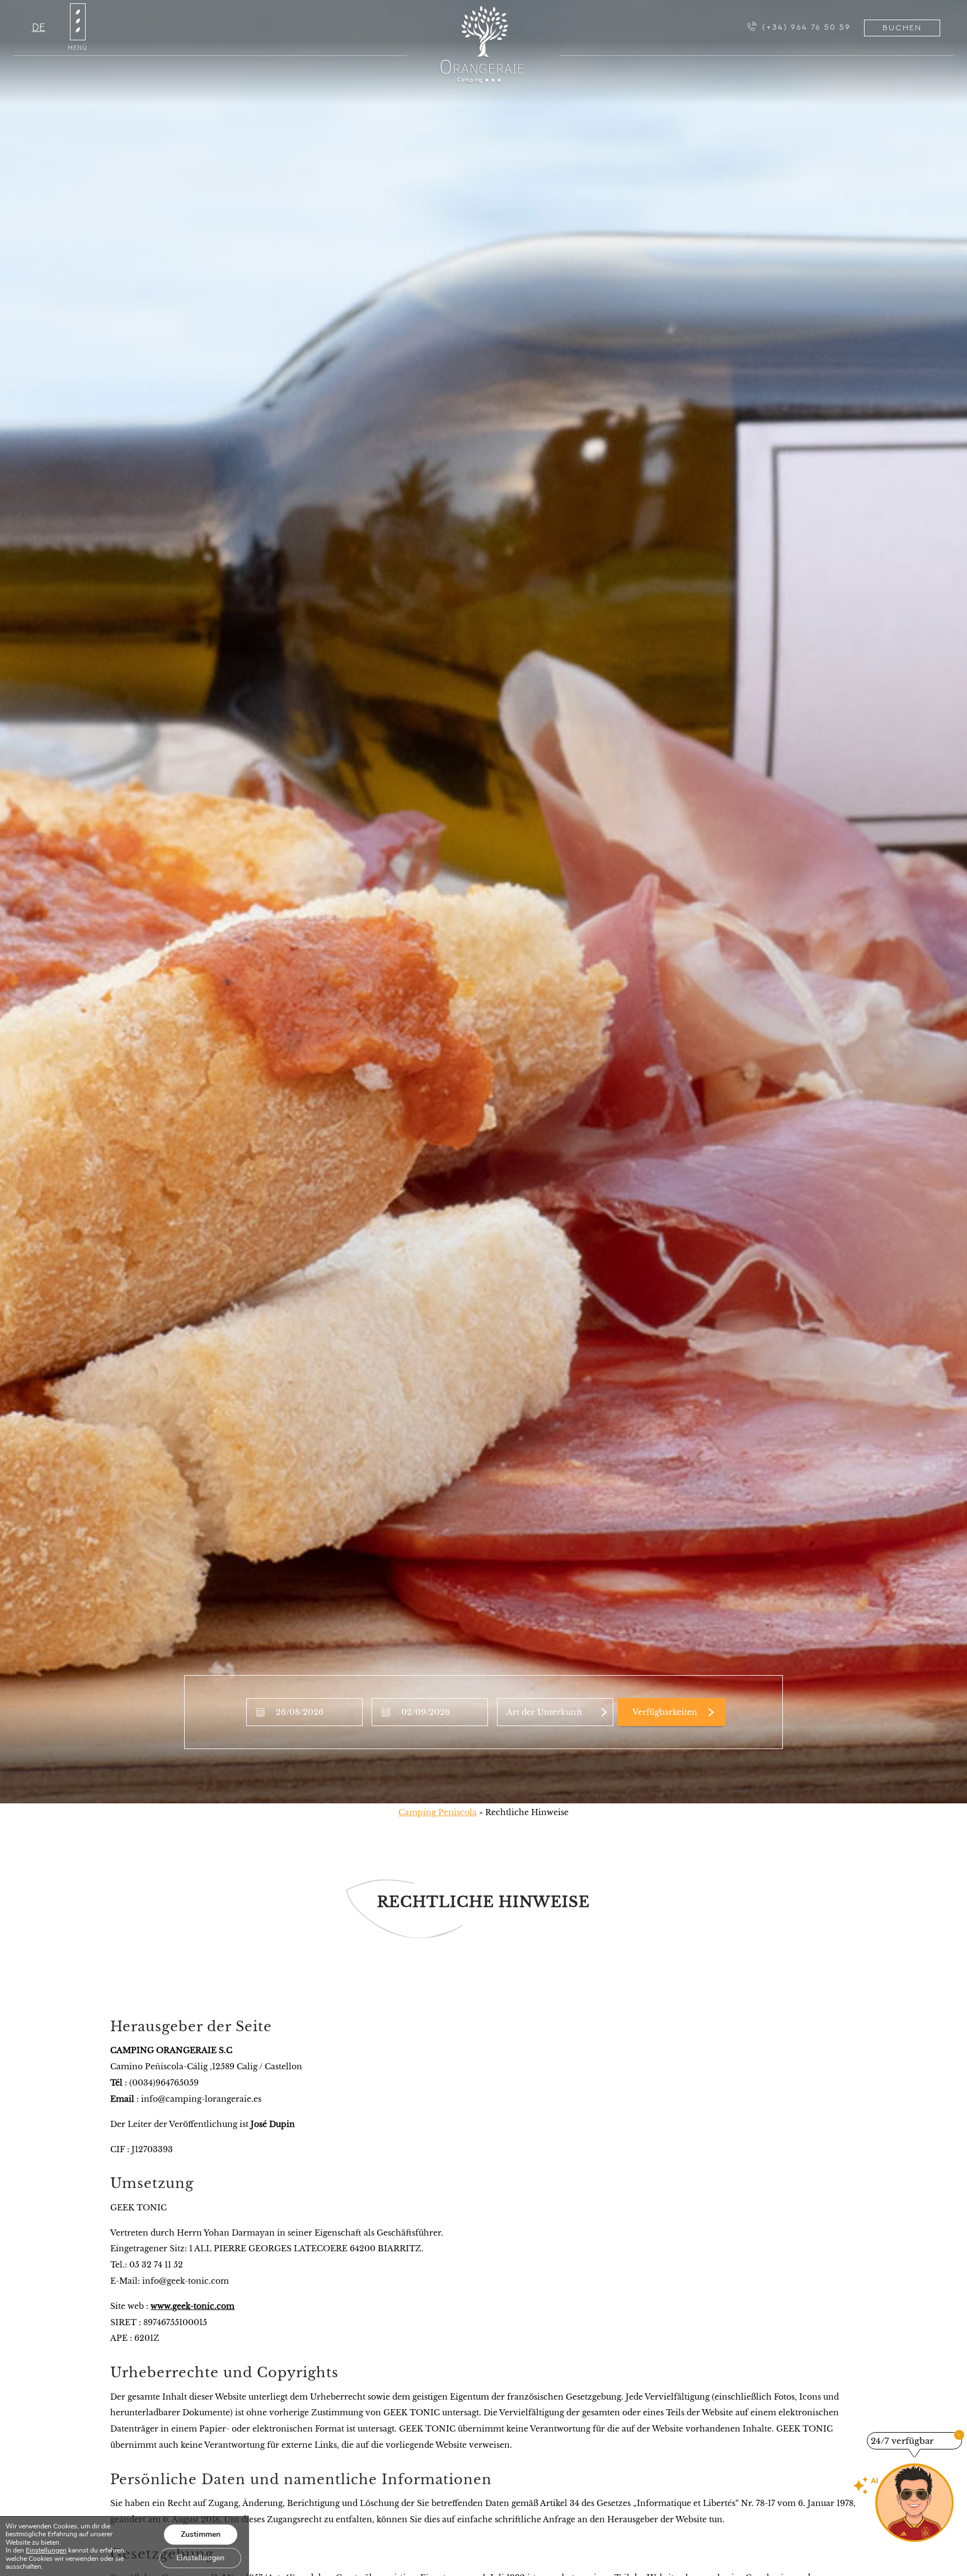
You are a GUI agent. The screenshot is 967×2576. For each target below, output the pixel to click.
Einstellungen (46, 2550)
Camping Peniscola (438, 1812)
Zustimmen (201, 2534)
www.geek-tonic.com (193, 2306)
